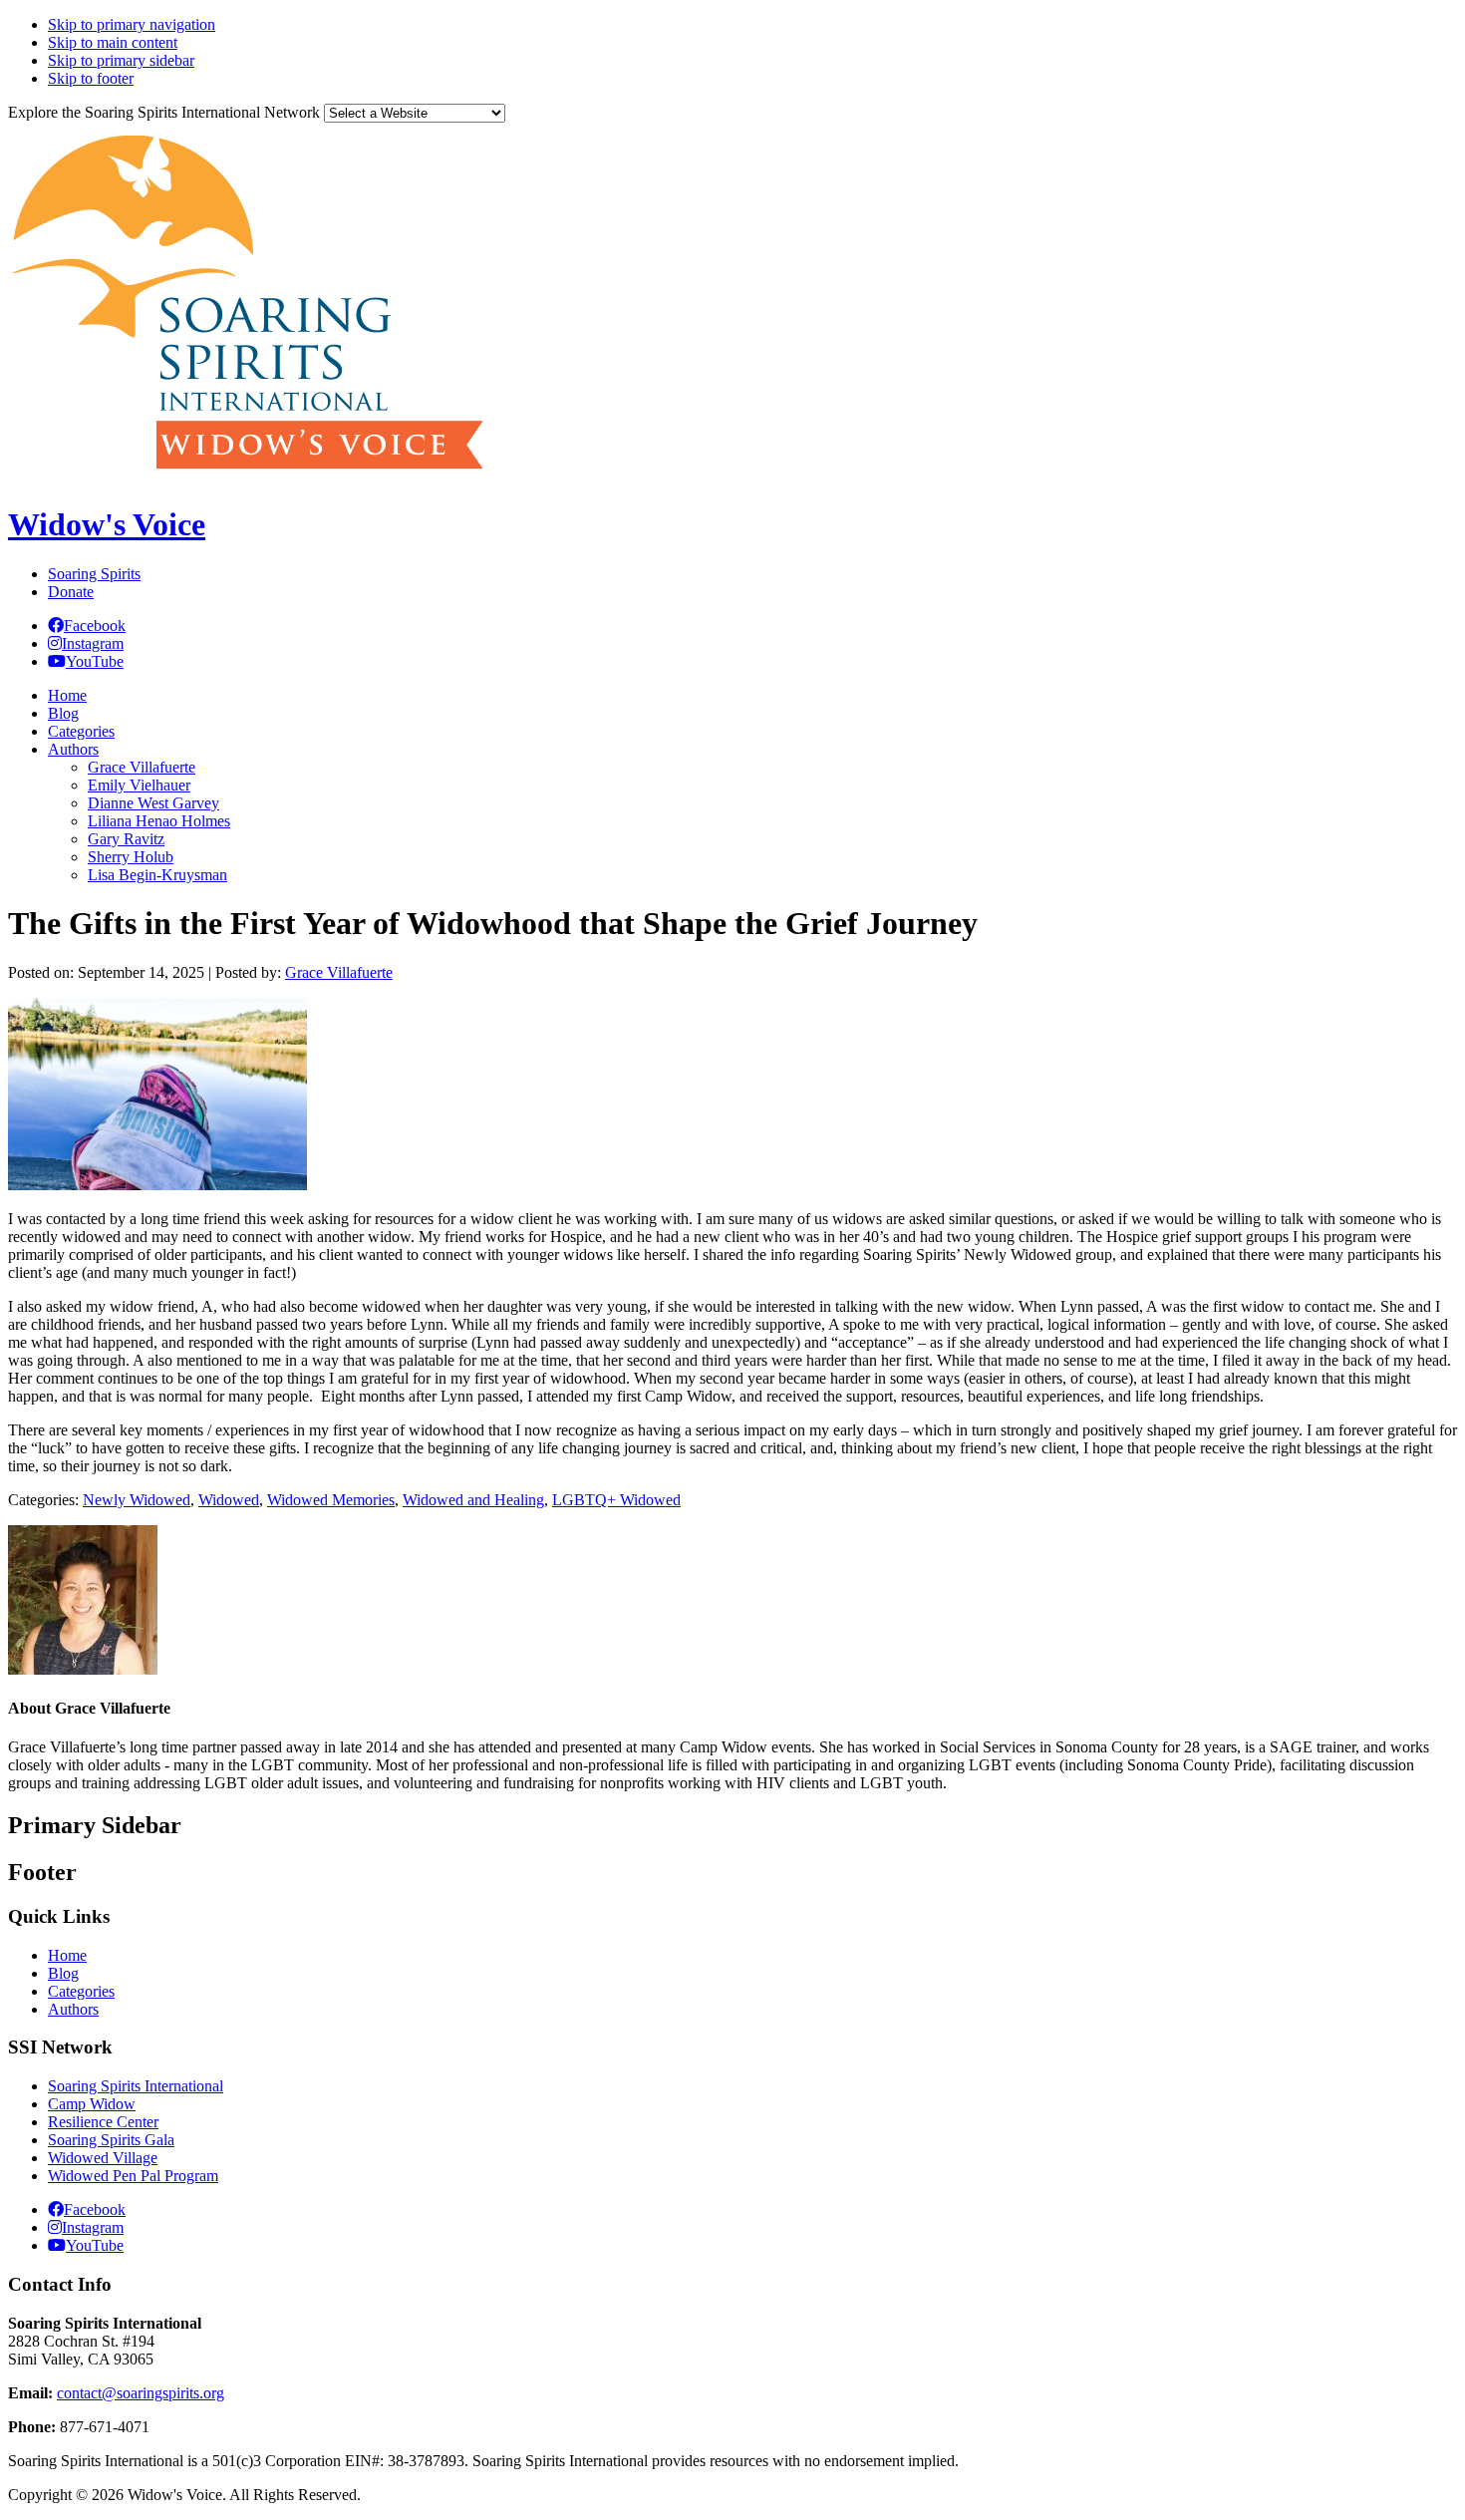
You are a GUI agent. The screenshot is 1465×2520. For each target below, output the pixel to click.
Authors (73, 2009)
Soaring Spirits (94, 574)
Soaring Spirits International (136, 2086)
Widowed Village (103, 2158)
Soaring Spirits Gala (111, 2140)
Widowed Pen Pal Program (133, 2176)
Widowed (229, 1500)
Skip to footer (91, 78)
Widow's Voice (107, 524)
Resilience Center (103, 2122)
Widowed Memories (331, 1500)
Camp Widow (92, 2104)
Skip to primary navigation (132, 24)
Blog (63, 1973)
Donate (71, 592)
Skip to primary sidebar (121, 60)
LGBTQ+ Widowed (616, 1500)
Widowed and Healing (473, 1500)
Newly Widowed (137, 1500)
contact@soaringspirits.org (141, 2393)
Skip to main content (113, 42)
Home (67, 1955)
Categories (81, 1991)
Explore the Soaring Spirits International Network (164, 112)
